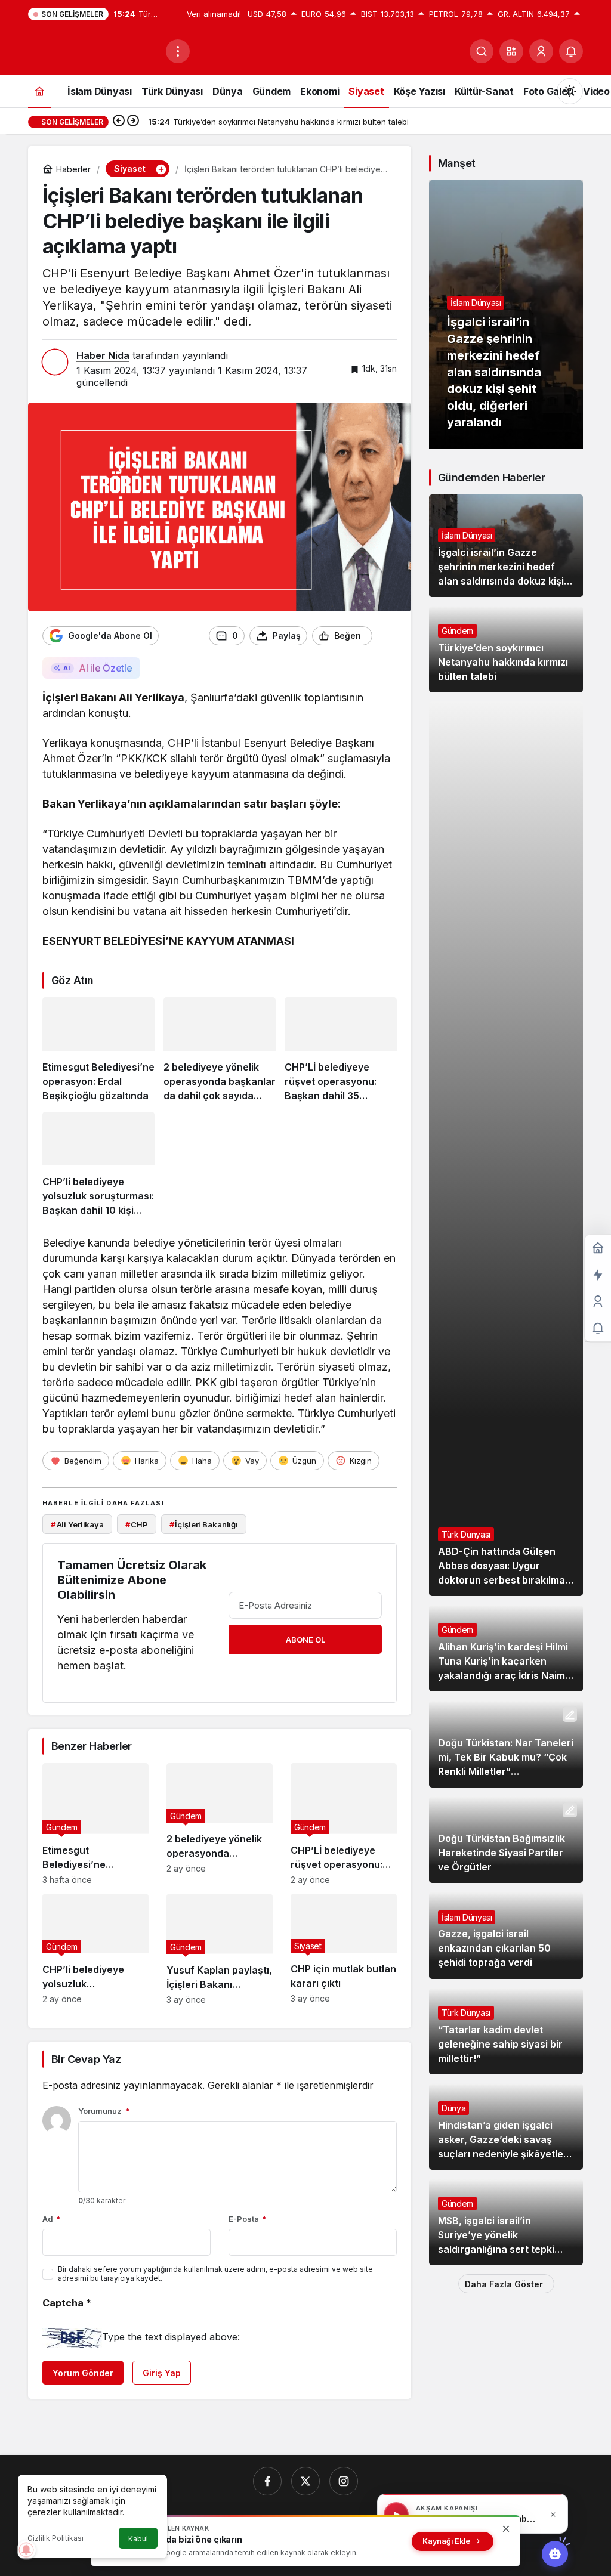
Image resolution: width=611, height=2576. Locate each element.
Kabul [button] (138, 2539)
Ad (52, 2219)
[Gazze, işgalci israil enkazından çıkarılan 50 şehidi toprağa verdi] (506, 1935)
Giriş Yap (162, 2373)
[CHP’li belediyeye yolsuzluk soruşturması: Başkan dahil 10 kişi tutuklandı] (98, 1165)
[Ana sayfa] (39, 91)
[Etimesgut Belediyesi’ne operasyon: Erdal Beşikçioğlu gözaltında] (98, 1050)
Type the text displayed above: (171, 2337)
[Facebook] (267, 2481)
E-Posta (248, 2219)
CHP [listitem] (137, 1524)
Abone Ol (305, 1640)
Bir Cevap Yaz (86, 2059)
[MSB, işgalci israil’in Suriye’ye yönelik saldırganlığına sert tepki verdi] (506, 2222)
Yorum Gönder (83, 2373)
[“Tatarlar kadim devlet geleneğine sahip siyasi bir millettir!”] (506, 2031)
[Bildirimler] (571, 51)
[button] (511, 51)
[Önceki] (119, 122)
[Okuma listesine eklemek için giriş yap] (387, 636)
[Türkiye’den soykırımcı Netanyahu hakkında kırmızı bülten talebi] (506, 649)
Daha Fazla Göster (504, 2284)
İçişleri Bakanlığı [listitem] (204, 1524)
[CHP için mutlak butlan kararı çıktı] (344, 1949)
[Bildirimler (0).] (598, 1329)
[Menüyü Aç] (178, 51)
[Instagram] (344, 2481)
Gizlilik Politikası (55, 2538)
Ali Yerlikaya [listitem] (77, 1524)
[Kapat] (553, 2515)
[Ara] (482, 51)
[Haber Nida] (92, 50)
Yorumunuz (104, 2111)
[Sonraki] (133, 122)
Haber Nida (103, 355)
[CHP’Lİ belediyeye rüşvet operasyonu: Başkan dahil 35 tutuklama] (341, 1050)
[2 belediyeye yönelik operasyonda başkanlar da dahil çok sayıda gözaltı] (220, 1050)
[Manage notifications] (26, 2550)
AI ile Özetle (105, 668)
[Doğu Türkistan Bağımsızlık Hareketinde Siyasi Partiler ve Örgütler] (506, 1840)
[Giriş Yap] (541, 51)
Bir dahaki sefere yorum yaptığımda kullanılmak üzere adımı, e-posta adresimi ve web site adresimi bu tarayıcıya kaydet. (215, 2274)
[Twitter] (305, 2481)
